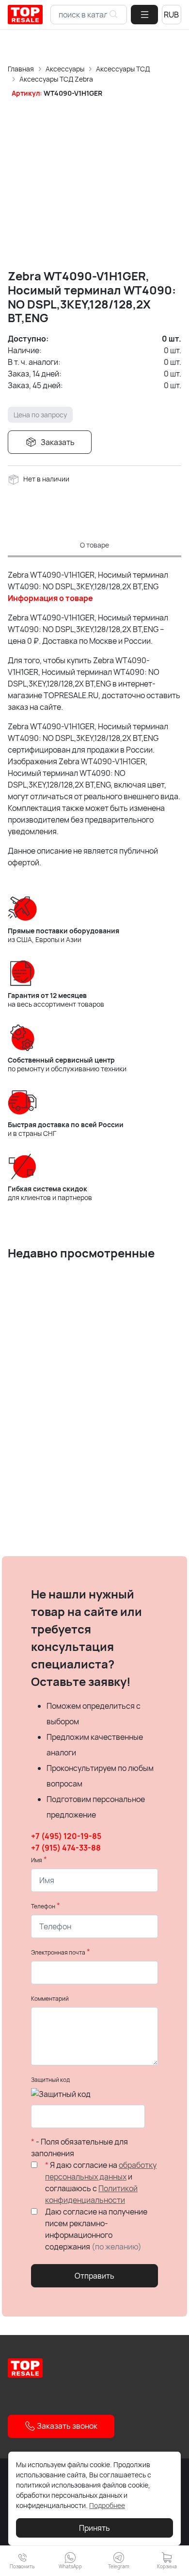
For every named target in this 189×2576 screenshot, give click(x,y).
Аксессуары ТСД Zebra (56, 79)
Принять (94, 2528)
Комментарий (50, 1999)
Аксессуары (65, 69)
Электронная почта (58, 1952)
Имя (37, 1860)
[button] (144, 15)
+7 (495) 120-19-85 (66, 1836)
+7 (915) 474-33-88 (66, 1848)
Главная (21, 69)
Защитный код (50, 2080)
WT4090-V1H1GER (73, 93)
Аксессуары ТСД (123, 69)
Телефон (43, 1906)
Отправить (94, 2276)
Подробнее (107, 2505)
